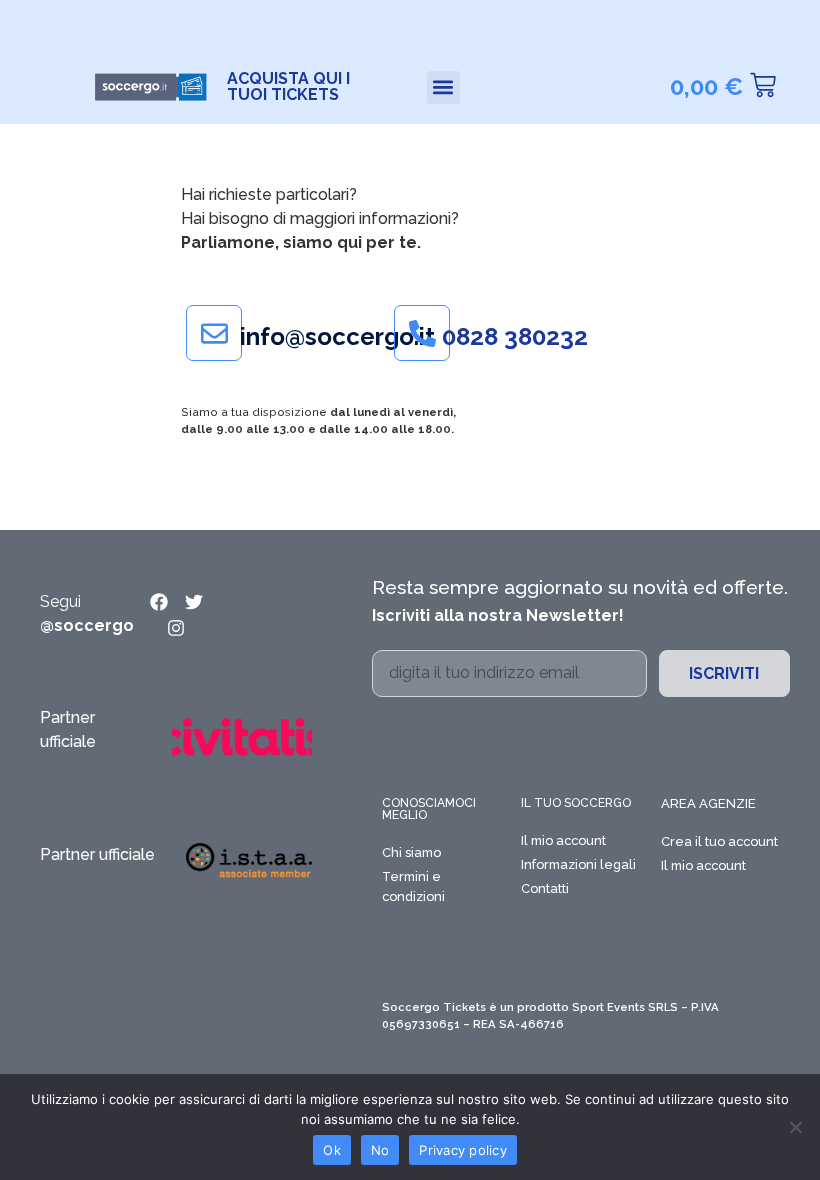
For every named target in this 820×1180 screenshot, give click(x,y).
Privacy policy (463, 1150)
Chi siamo (411, 852)
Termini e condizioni (413, 886)
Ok (332, 1150)
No (380, 1150)
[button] (443, 87)
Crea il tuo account (719, 841)
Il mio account (563, 840)
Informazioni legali (578, 864)
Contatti (545, 888)
